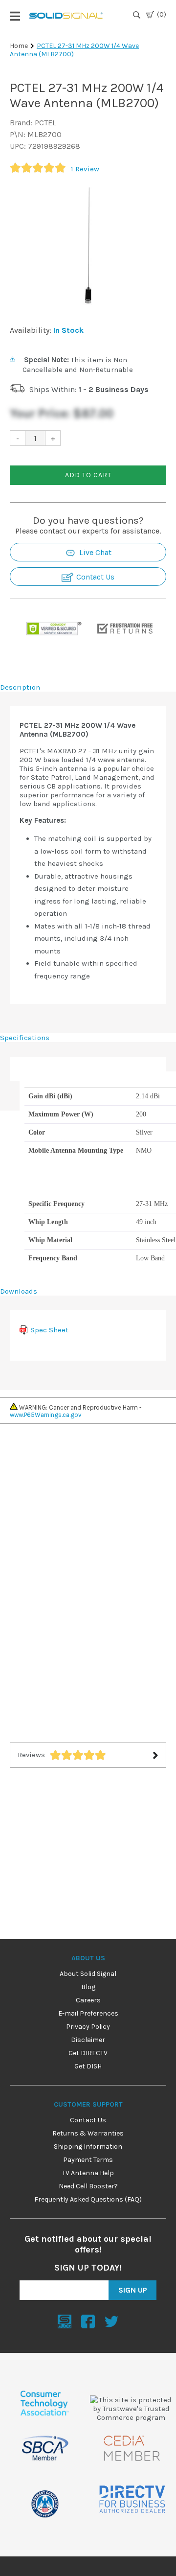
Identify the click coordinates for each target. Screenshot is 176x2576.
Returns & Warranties (88, 2133)
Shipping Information (88, 2147)
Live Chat (94, 552)
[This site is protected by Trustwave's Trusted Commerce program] (131, 2409)
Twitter (111, 2321)
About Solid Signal (88, 1974)
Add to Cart (88, 475)
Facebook (88, 2321)
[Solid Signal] (66, 17)
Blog (88, 1987)
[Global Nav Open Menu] (15, 16)
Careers (88, 2000)
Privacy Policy (88, 2027)
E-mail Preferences (88, 2013)
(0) (162, 14)
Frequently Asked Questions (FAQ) (88, 2199)
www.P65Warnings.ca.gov (46, 1415)
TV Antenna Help (88, 2173)
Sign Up (133, 2290)
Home (19, 46)
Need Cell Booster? (88, 2186)
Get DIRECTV (88, 2053)
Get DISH (88, 2066)
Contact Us (94, 577)
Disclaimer (88, 2040)
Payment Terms (88, 2160)
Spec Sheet (49, 1330)
